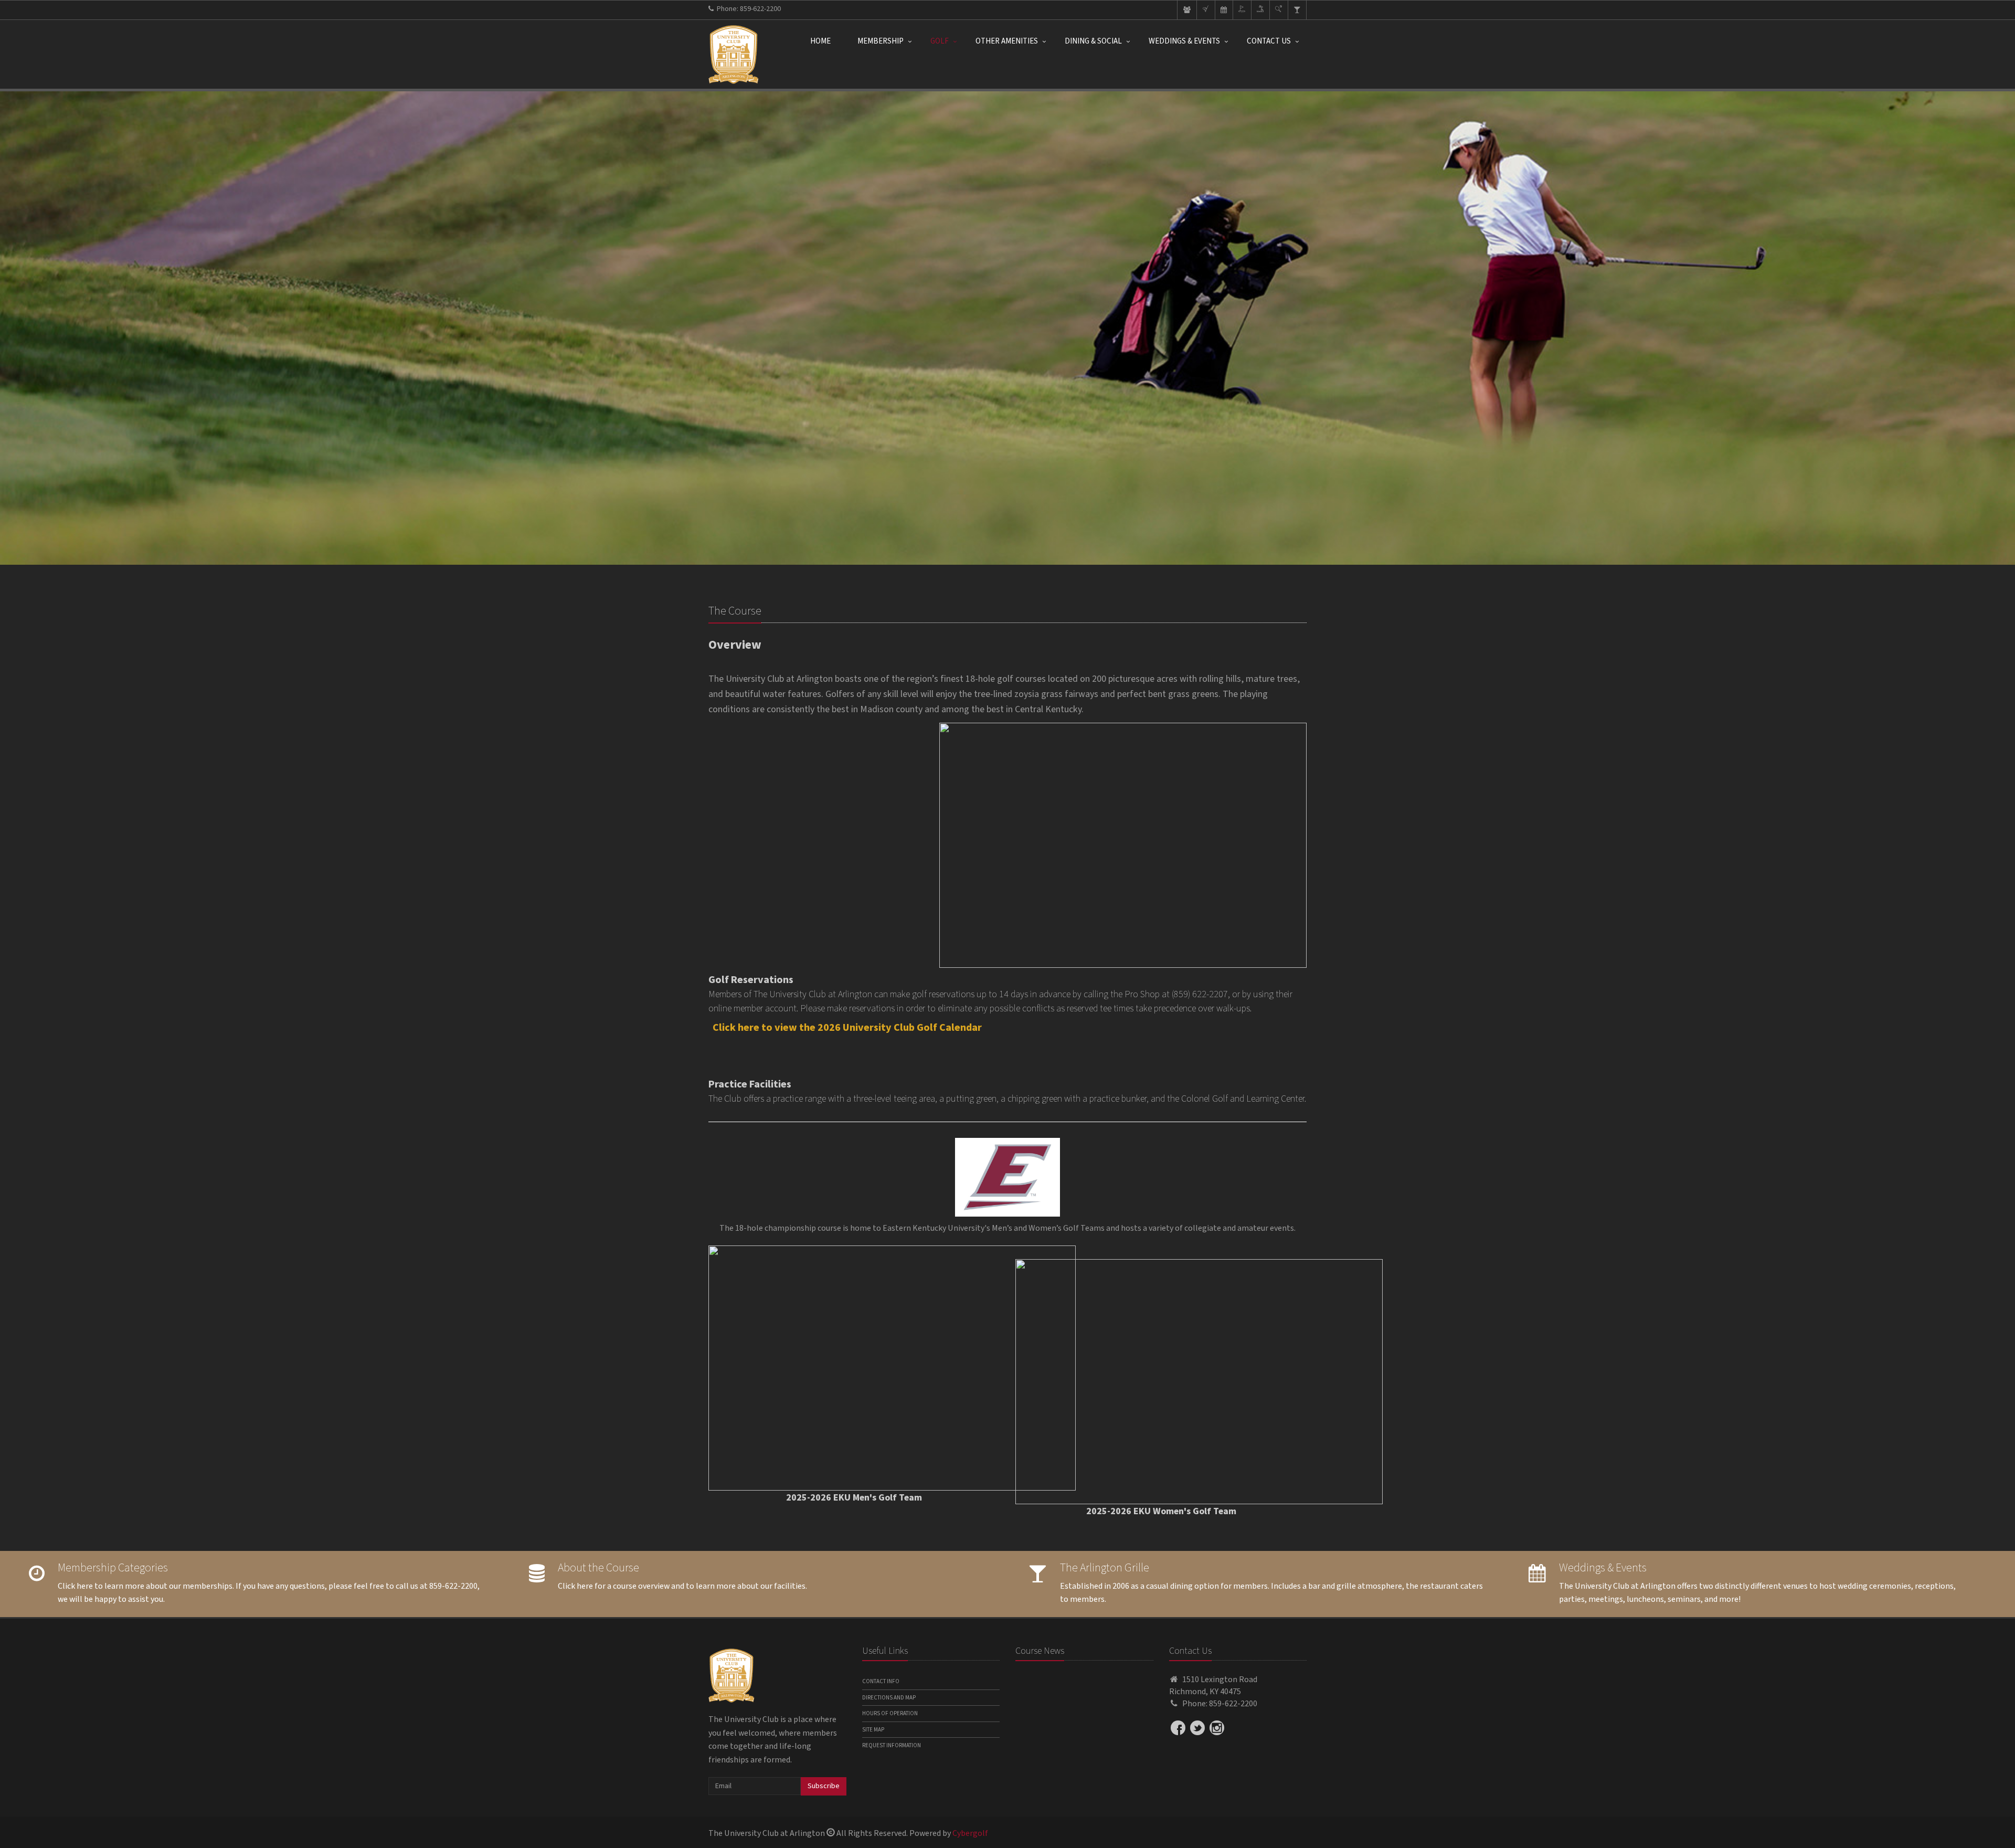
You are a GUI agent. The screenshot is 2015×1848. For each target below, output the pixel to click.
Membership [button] (881, 41)
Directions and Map (889, 1698)
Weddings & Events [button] (1184, 41)
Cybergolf (970, 1833)
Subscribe (824, 1786)
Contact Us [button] (1269, 41)
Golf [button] (940, 41)
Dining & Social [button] (1093, 41)
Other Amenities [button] (1007, 41)
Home (820, 41)
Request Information (892, 1745)
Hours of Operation (890, 1713)
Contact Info (881, 1681)
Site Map (873, 1730)
